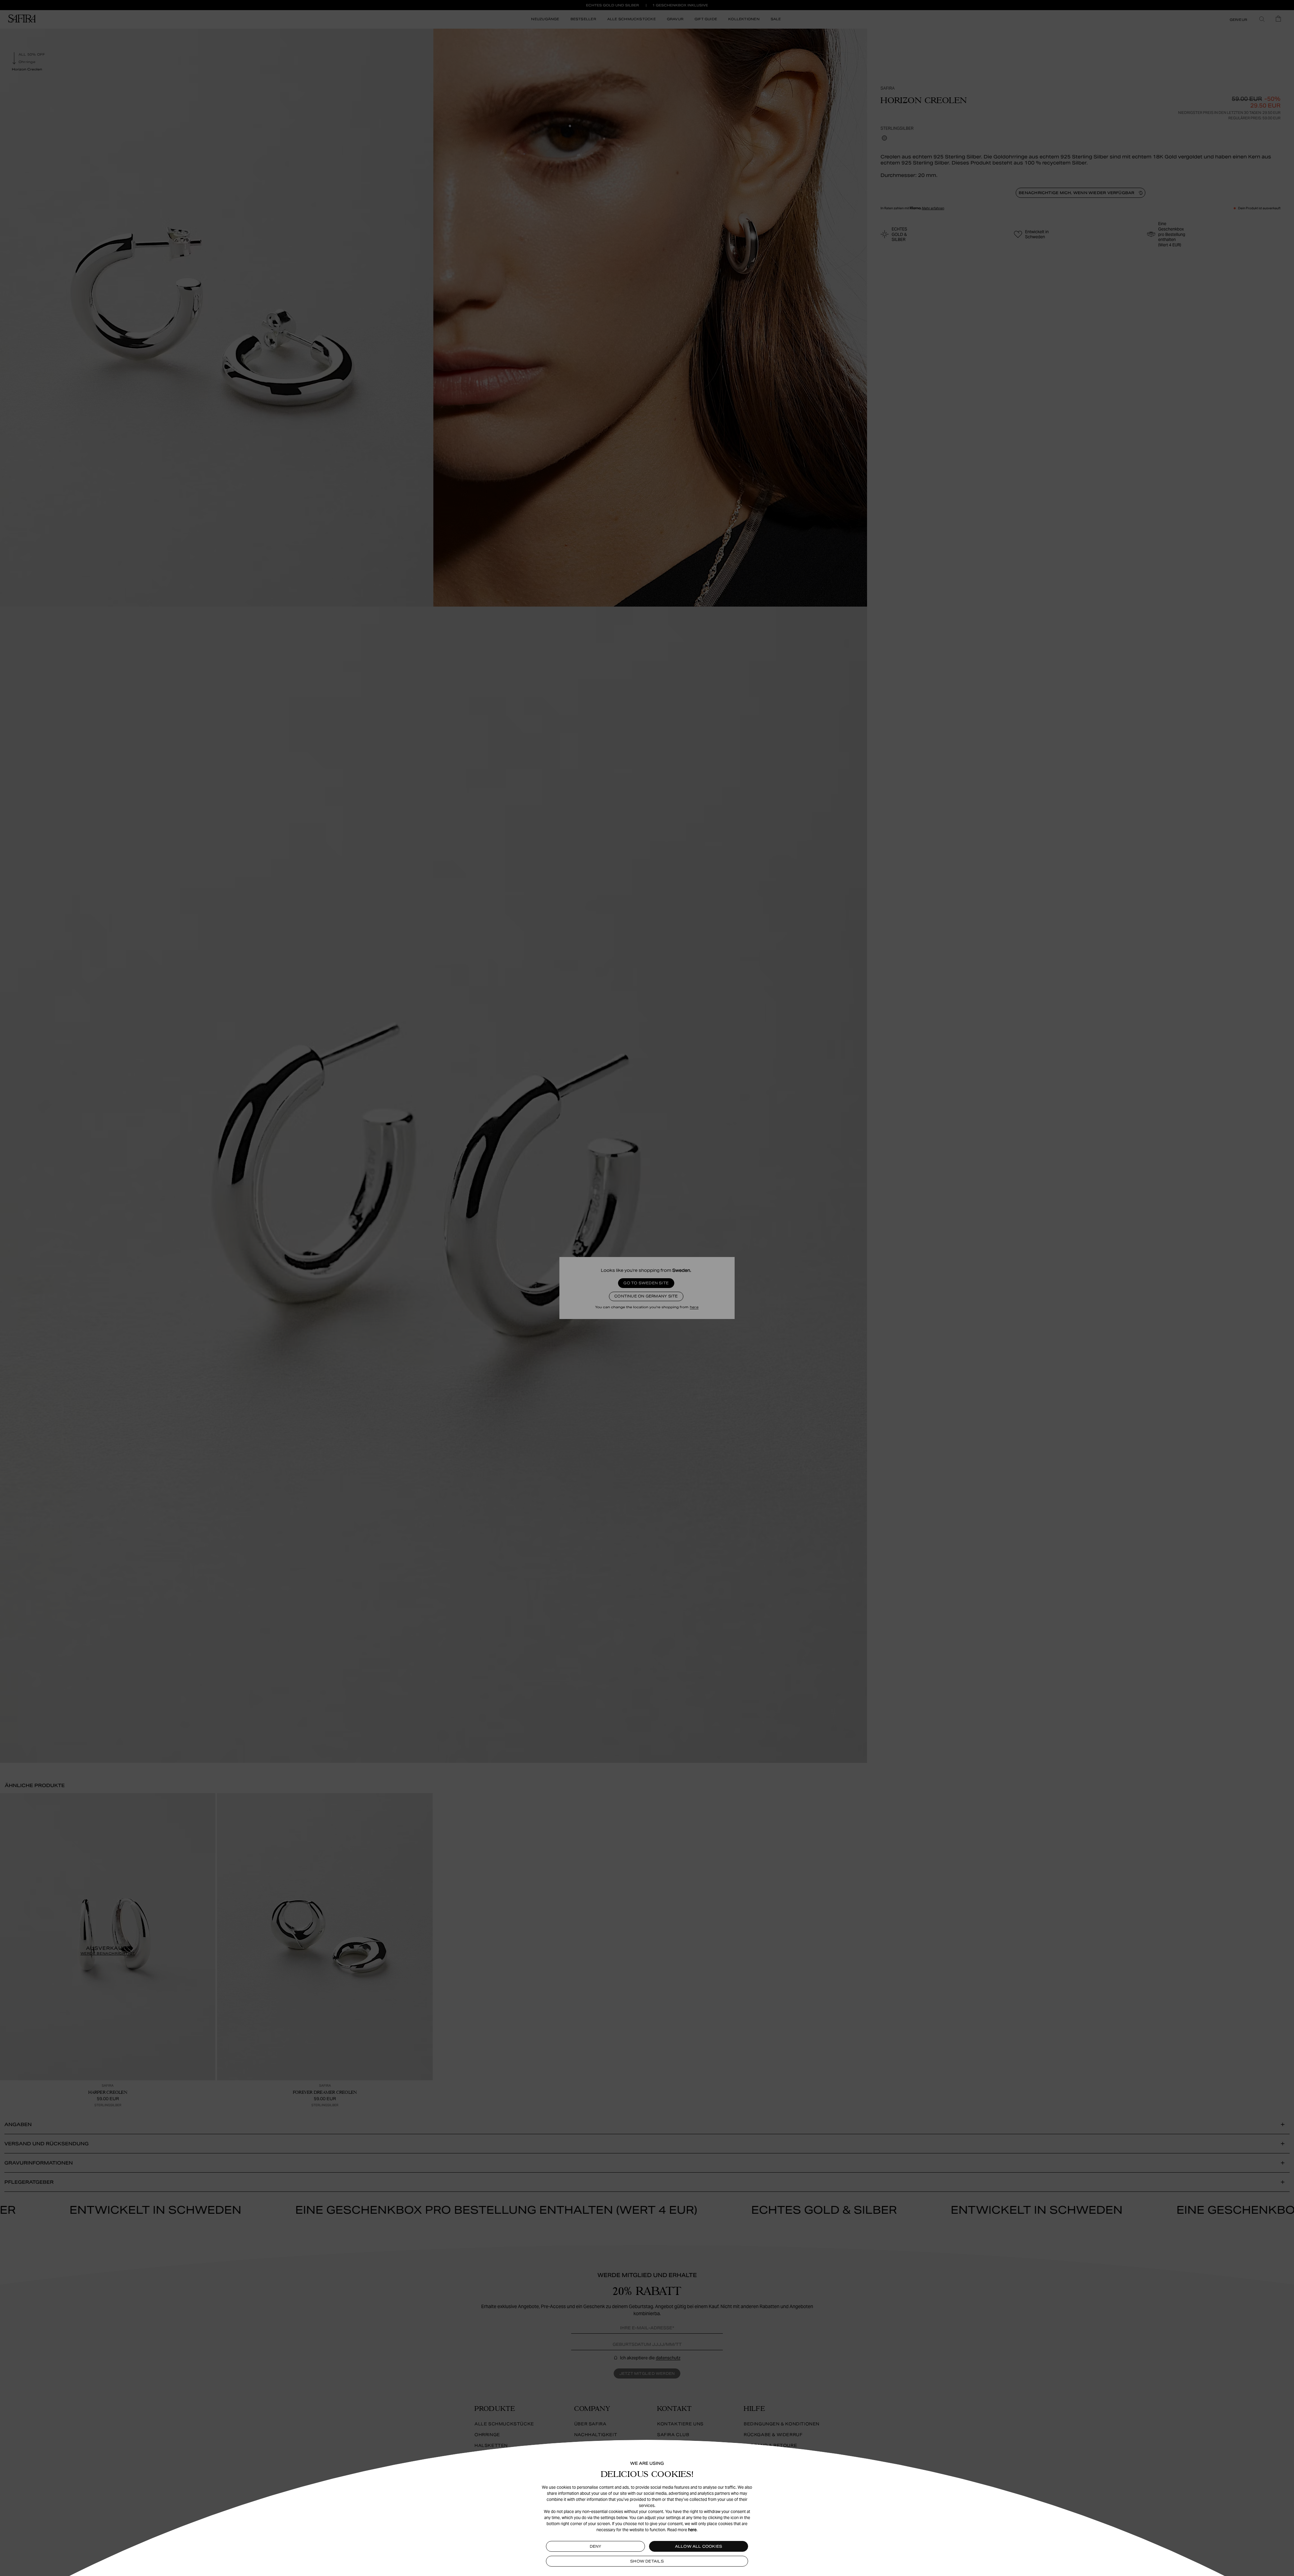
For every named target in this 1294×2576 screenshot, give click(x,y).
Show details (647, 2561)
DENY (596, 2546)
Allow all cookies (699, 2546)
